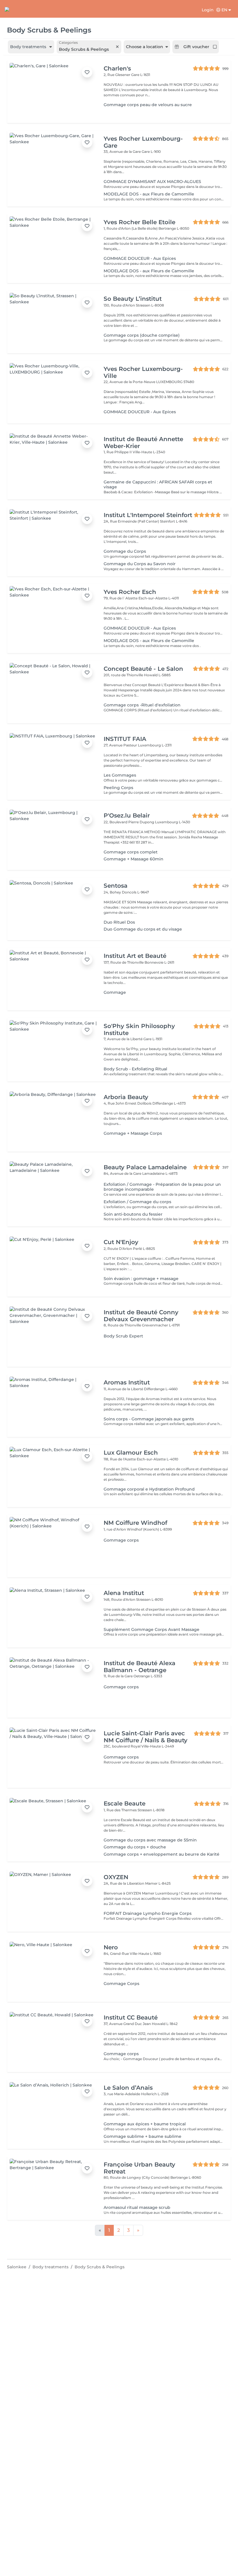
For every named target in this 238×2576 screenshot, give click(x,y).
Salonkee (17, 2267)
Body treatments (51, 2267)
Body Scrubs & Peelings (100, 2267)
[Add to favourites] (87, 72)
